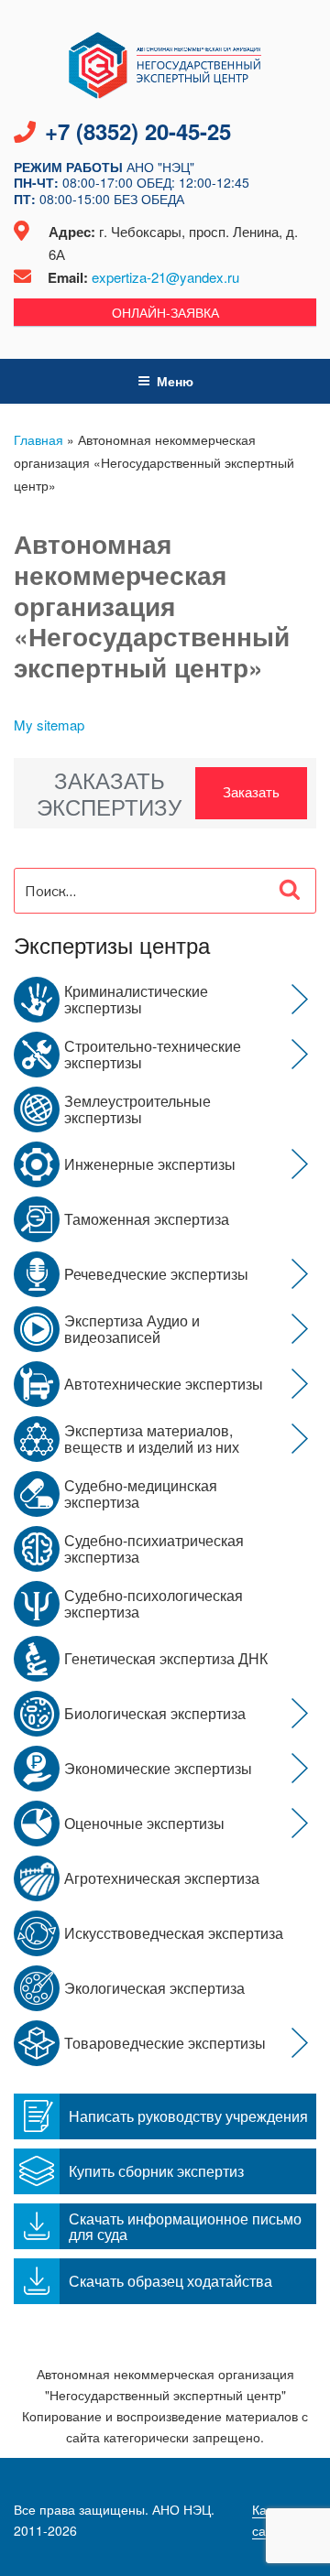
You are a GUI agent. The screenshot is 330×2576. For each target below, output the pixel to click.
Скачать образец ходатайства (170, 2281)
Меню (175, 381)
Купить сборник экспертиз (156, 2171)
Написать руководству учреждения (188, 2116)
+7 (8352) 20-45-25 (138, 131)
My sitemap (49, 725)
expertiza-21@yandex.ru (165, 277)
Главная (38, 439)
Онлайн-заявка (165, 312)
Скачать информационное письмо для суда (185, 2226)
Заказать (251, 791)
